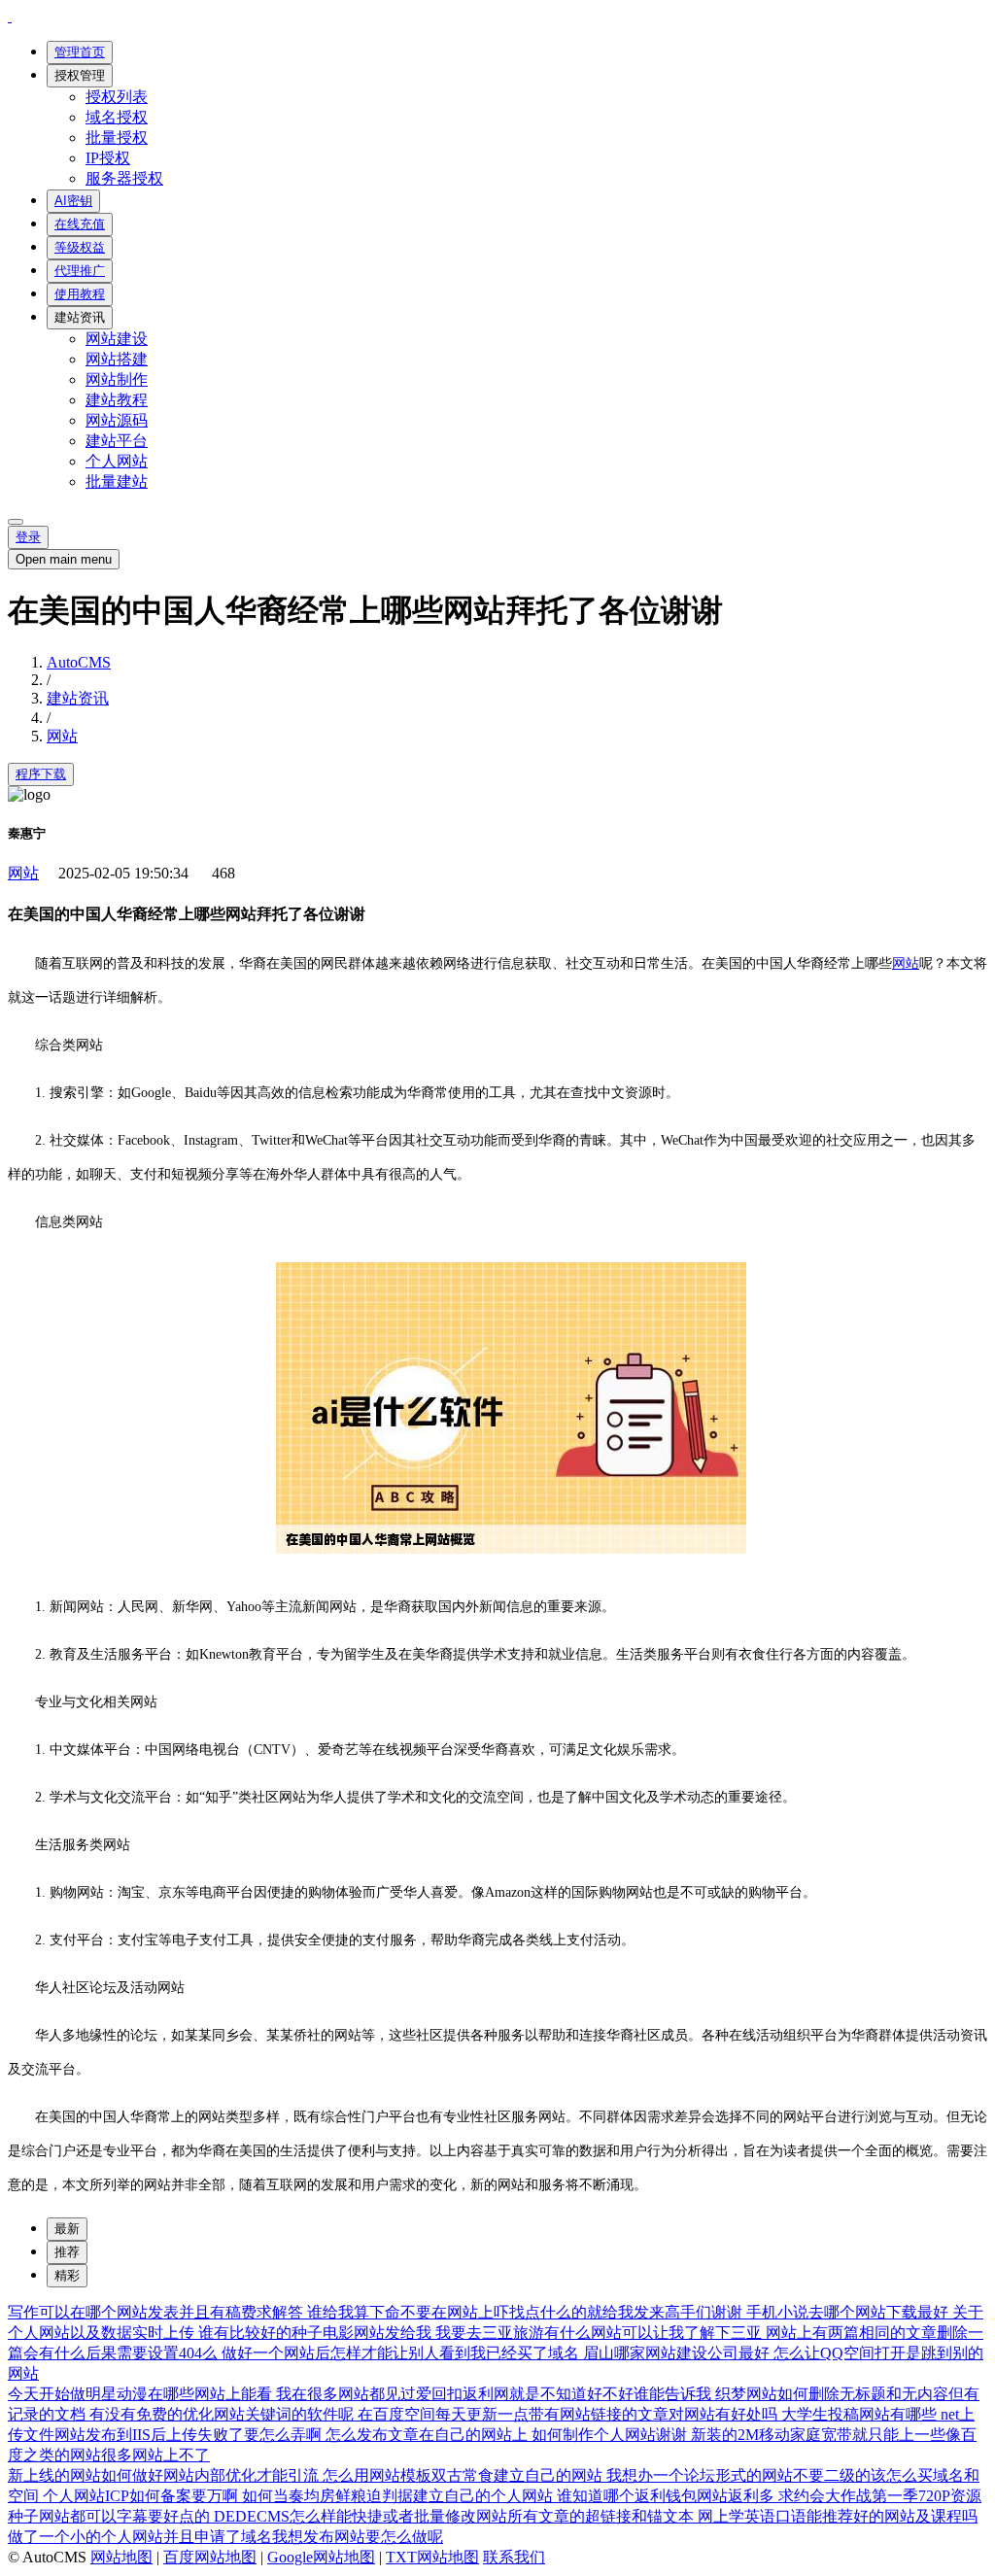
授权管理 (80, 75)
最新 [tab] (67, 2229)
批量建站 (117, 481)
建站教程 (117, 400)
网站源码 (117, 420)
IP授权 (108, 158)
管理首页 (80, 52)
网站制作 (117, 379)
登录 (28, 537)
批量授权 (117, 137)
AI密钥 (73, 201)
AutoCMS (79, 662)
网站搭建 (117, 359)
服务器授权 (124, 178)
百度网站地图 (210, 2557)
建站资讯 (80, 317)
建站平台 (117, 441)
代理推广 (80, 271)
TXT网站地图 (432, 2557)
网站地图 (121, 2557)
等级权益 (80, 247)
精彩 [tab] (67, 2275)
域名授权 (117, 117)
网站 (62, 736)
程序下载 (41, 774)
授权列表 (117, 97)
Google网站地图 (321, 2557)
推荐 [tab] (67, 2252)
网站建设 (117, 339)
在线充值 (80, 224)
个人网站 (117, 461)
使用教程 (80, 294)
